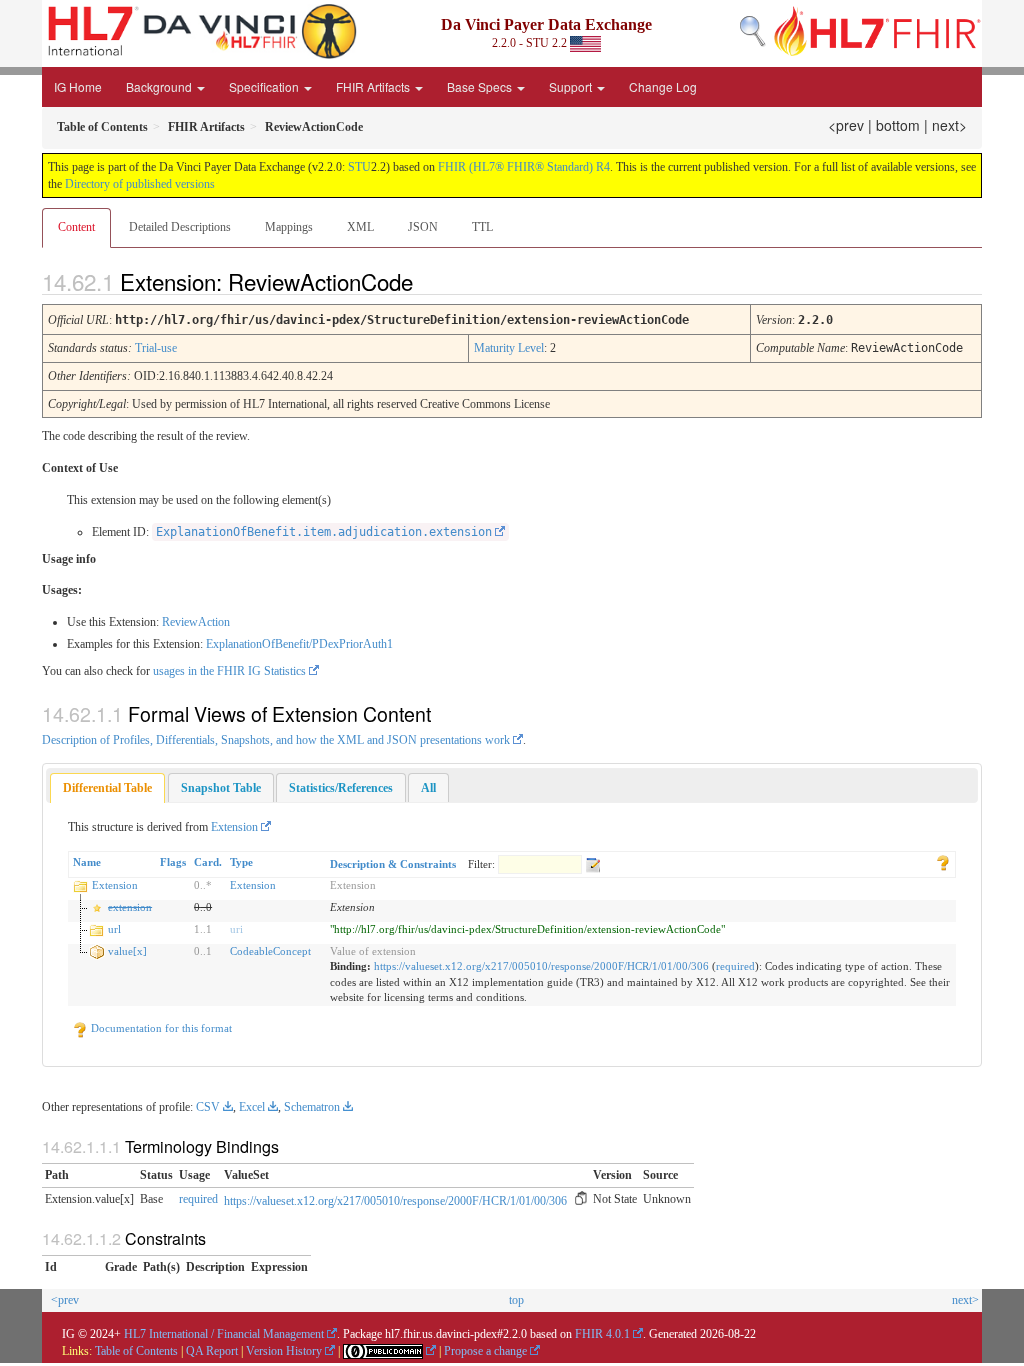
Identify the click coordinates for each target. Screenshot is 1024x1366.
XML (360, 227)
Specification (265, 86)
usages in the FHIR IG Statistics (229, 671)
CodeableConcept (270, 951)
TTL (482, 227)
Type (241, 862)
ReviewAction (196, 622)
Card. (208, 862)
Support (572, 86)
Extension (234, 827)
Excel (252, 1107)
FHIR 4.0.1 (602, 1334)
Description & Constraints (393, 864)
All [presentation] (428, 788)
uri (236, 929)
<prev (846, 125)
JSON (423, 227)
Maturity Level (509, 348)
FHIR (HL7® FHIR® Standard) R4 (524, 167)
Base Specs (481, 86)
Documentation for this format (160, 1028)
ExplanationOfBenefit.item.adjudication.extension (324, 532)
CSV (208, 1107)
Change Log (663, 86)
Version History (284, 1351)
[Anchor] (430, 281)
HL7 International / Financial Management (224, 1334)
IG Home (78, 86)
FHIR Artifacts (374, 86)
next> (949, 125)
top (516, 1300)
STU (359, 167)
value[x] (127, 951)
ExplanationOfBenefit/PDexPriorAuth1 (299, 644)
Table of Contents (136, 1351)
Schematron (312, 1107)
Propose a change (485, 1351)
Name (87, 862)
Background (160, 86)
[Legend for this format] (943, 862)
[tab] (107, 788)
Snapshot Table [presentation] (221, 788)
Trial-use (156, 348)
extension (130, 907)
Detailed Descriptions (180, 227)
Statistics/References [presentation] (341, 788)
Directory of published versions (140, 184)
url (114, 929)
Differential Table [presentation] (107, 788)
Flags (173, 862)
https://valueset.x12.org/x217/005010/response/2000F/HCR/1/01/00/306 (541, 966)
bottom (898, 125)
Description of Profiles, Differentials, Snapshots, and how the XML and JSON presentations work (276, 740)
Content (76, 227)
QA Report (212, 1351)
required (735, 966)
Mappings (289, 227)
